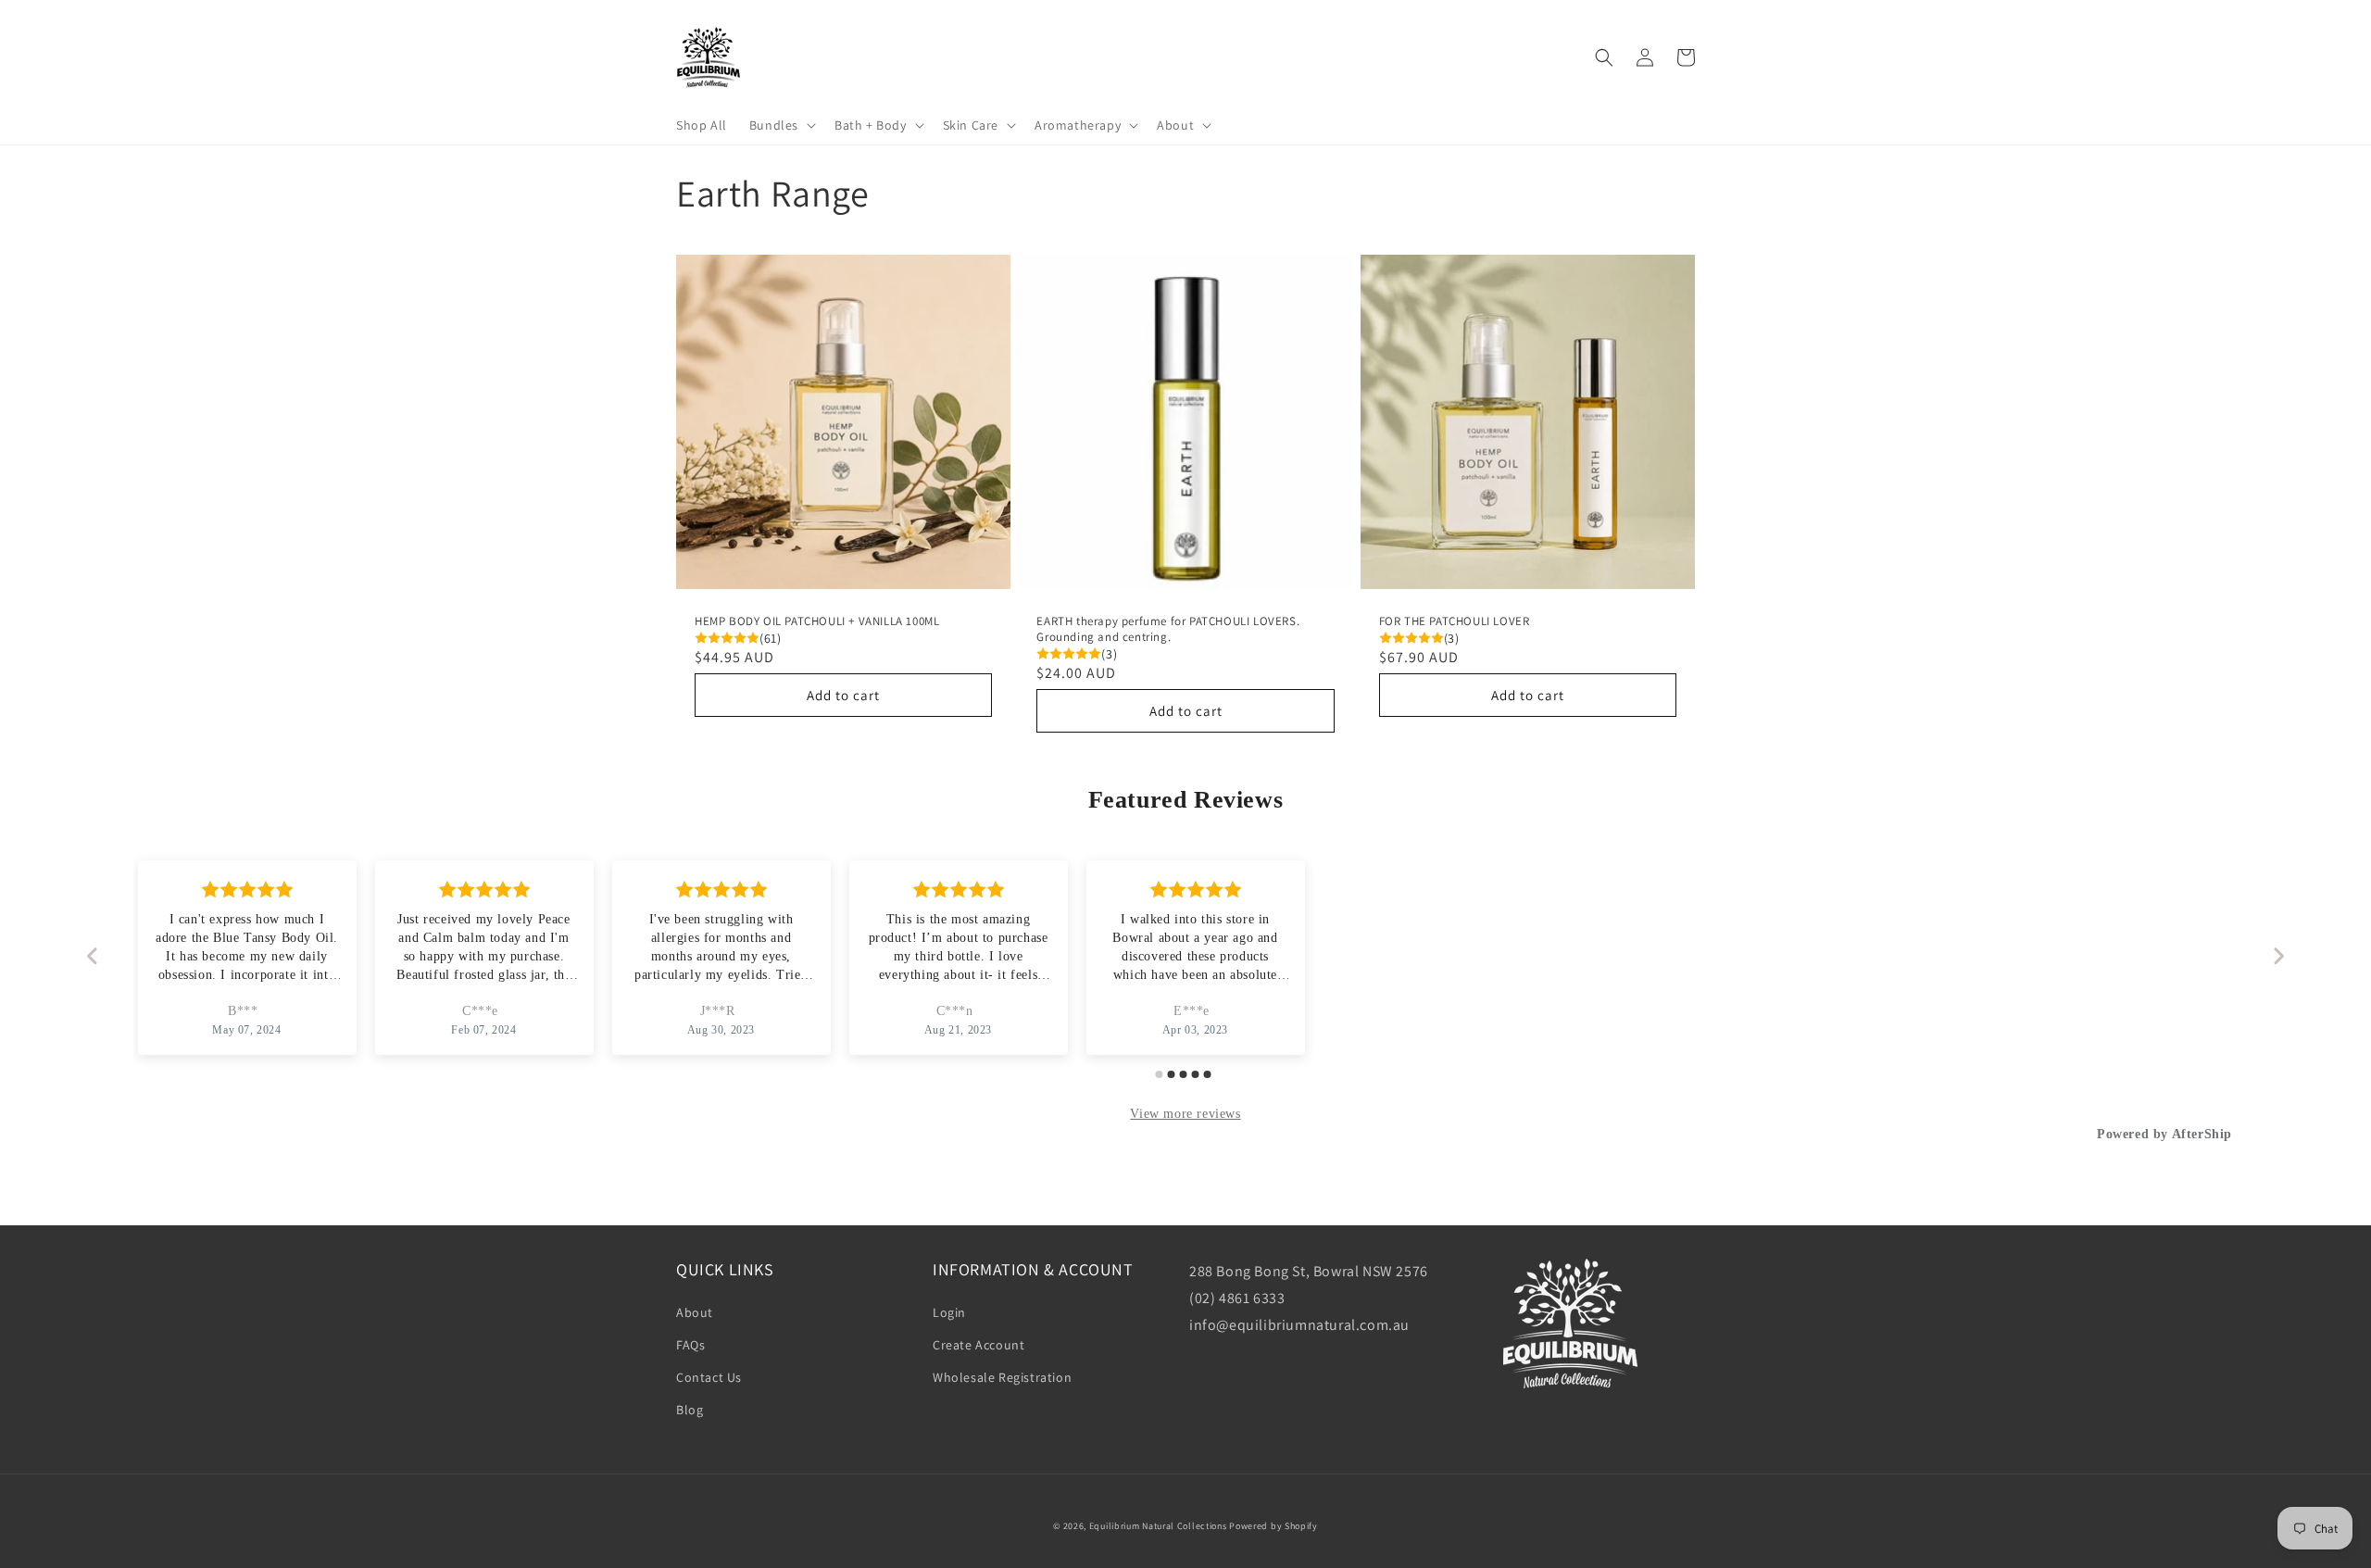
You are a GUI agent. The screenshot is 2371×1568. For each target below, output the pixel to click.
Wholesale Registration (1002, 1377)
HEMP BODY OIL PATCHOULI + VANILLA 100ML (817, 621)
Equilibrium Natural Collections (1158, 1526)
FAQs (690, 1345)
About (695, 1312)
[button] (781, 125)
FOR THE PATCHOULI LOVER (1455, 621)
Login (949, 1312)
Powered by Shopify (1273, 1526)
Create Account (979, 1345)
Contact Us (709, 1377)
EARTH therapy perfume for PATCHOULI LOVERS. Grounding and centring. (1168, 629)
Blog (690, 1410)
